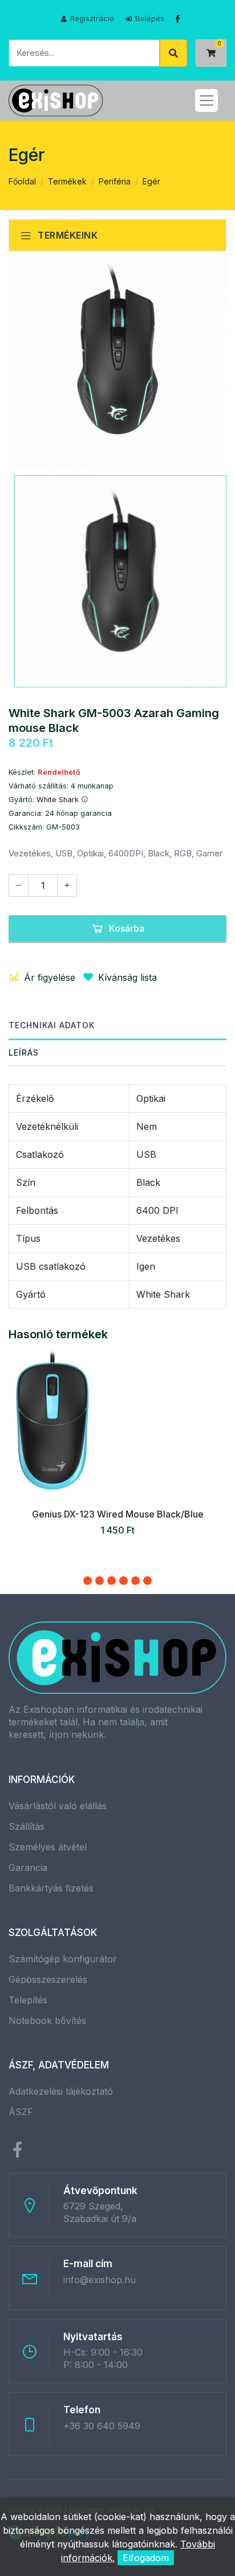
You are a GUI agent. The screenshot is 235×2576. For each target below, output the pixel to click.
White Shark (59, 800)
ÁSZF (21, 2112)
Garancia (28, 1867)
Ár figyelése (50, 977)
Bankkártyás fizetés (51, 1888)
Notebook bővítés (47, 2020)
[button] (88, 1581)
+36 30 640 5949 (102, 2426)
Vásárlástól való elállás (58, 1806)
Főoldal (22, 181)
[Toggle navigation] (206, 100)
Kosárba (127, 928)
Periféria (115, 181)
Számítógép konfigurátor (63, 1959)
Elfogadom (146, 2558)
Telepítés (28, 2000)
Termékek (67, 181)
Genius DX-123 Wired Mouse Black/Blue (118, 1514)
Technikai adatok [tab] (52, 1025)
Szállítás (27, 1826)
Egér (151, 181)
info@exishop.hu (100, 2280)
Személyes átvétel (48, 1847)
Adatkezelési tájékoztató (61, 2091)
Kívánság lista (127, 977)
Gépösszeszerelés (48, 1979)
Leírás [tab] (24, 1052)
